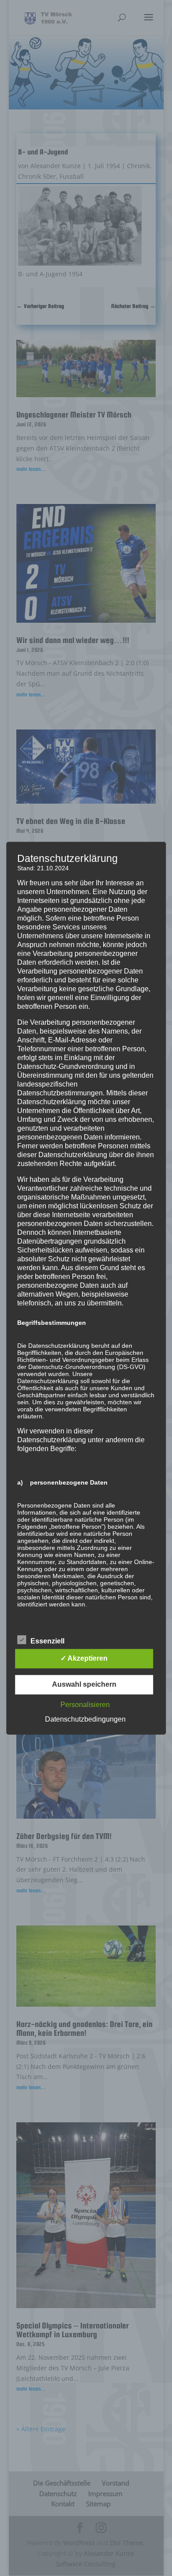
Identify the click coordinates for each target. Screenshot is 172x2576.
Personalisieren (85, 1705)
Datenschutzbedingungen (85, 1719)
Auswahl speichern (84, 1684)
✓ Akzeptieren (84, 1658)
